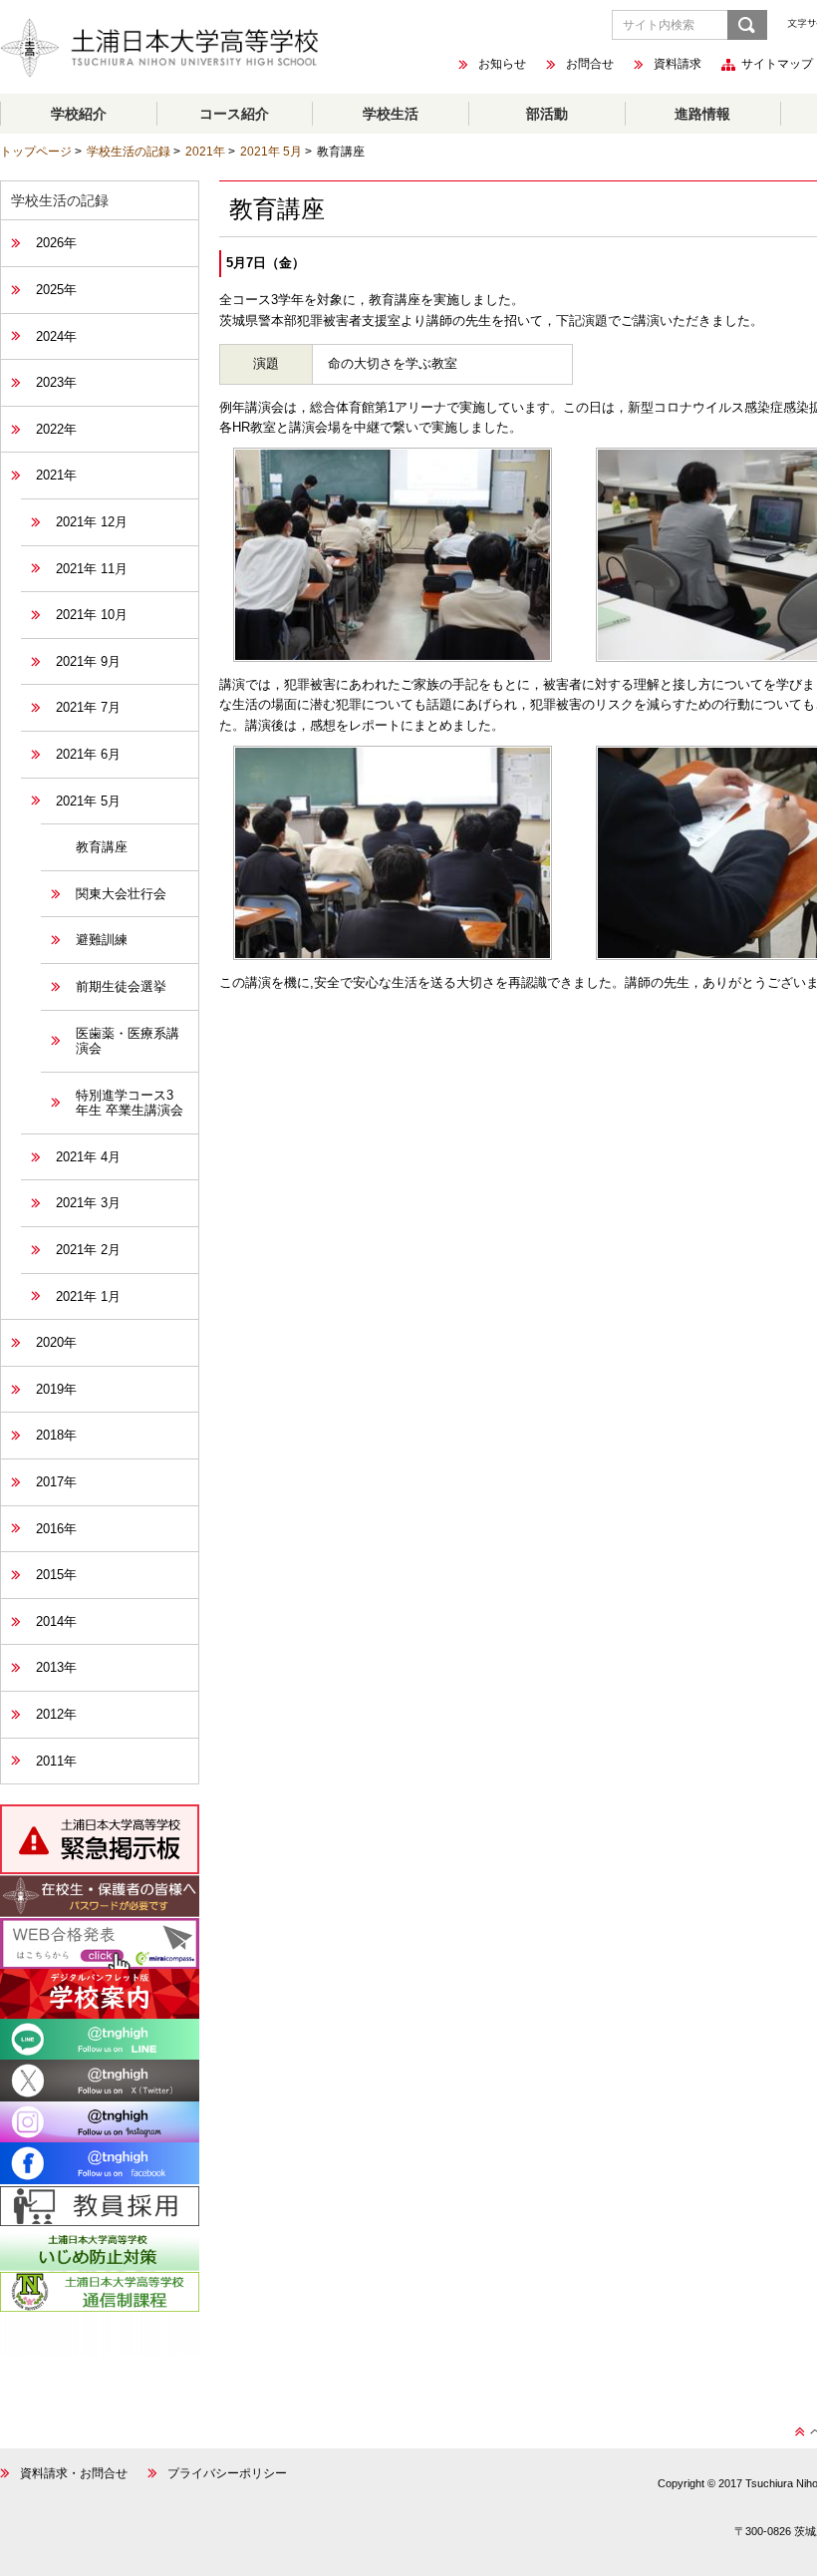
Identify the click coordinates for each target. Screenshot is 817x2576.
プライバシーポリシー (227, 2473)
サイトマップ (777, 65)
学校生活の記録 (129, 152)
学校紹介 (79, 114)
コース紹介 (234, 114)
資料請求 (678, 65)
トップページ (36, 152)
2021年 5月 (271, 152)
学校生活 (391, 114)
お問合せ (590, 65)
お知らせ (502, 65)
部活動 (547, 114)
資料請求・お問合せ (74, 2473)
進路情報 (702, 114)
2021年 (205, 152)
